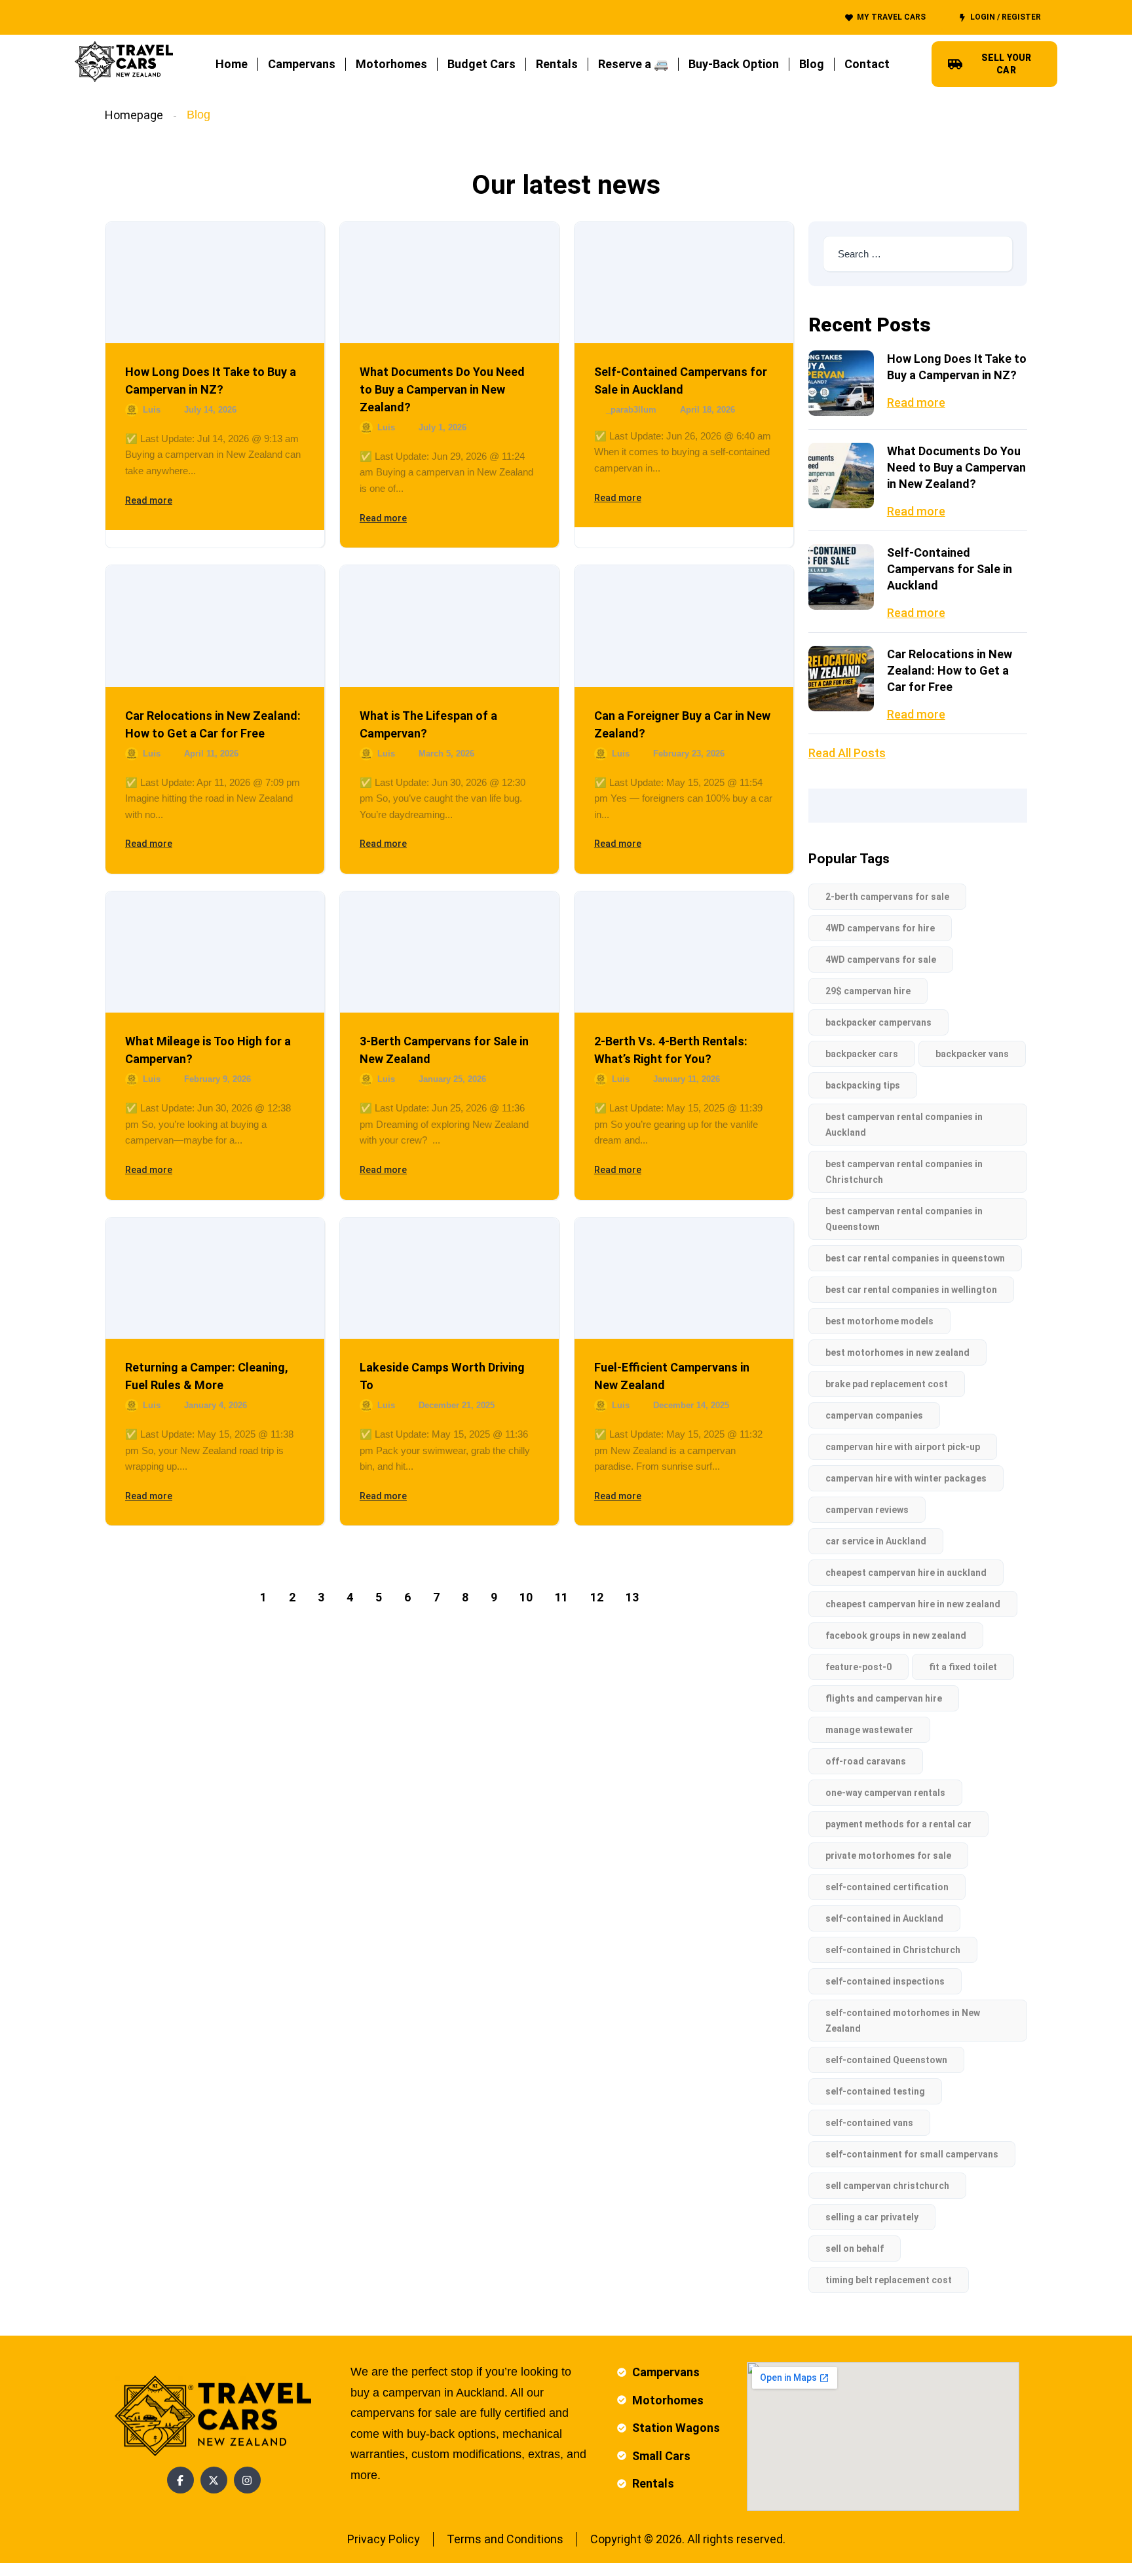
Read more (149, 500)
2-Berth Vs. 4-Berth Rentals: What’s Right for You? (671, 1050)
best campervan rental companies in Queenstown (904, 1219)
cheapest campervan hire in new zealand (913, 1604)
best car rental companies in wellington (911, 1290)
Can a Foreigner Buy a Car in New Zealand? (682, 724)
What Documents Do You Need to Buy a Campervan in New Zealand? (442, 389)
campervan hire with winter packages (906, 1478)
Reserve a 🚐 (633, 64)
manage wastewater (869, 1730)
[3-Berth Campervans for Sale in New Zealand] (449, 952)
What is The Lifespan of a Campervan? (428, 724)
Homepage (134, 115)
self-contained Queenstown (886, 2060)
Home (232, 64)
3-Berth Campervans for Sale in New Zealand (444, 1050)
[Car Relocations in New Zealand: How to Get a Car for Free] (215, 626)
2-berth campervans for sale (887, 897)
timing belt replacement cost (889, 2280)
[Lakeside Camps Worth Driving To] (449, 1278)
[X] (214, 2480)
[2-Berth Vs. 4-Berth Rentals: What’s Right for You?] (684, 952)
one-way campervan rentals (885, 1793)
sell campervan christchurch (887, 2186)
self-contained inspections (885, 1981)
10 (526, 1597)
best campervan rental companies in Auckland (904, 1125)
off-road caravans (866, 1761)
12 (597, 1597)
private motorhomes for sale (888, 1856)
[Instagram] (247, 2480)
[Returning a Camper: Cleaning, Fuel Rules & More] (215, 1278)
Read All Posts (847, 753)
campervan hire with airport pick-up (903, 1447)
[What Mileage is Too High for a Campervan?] (215, 952)
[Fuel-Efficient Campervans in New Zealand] (684, 1278)
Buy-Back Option (734, 64)
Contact (867, 64)
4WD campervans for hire (880, 928)
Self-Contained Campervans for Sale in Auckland (681, 381)
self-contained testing (875, 2091)
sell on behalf (855, 2249)
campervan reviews (867, 1510)
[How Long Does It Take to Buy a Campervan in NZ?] (215, 283)
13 (632, 1597)
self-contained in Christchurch (893, 1950)
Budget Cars (481, 64)
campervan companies (874, 1415)
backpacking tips (863, 1085)
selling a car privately (872, 2217)
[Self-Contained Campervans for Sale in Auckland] (684, 283)
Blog (812, 64)
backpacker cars (862, 1054)
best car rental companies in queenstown (915, 1258)
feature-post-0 (858, 1667)
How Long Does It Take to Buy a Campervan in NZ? (211, 381)
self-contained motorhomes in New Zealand (903, 2021)
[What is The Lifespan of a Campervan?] (449, 626)
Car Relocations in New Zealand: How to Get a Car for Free (213, 724)
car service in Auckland (876, 1541)
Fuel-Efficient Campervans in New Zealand (672, 1376)
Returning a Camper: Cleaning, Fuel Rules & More (207, 1376)
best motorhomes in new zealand (897, 1353)
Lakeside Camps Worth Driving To (442, 1376)
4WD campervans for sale (881, 960)
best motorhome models (879, 1321)
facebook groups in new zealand (896, 1635)
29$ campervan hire (868, 991)
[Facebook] (180, 2480)
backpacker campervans (878, 1022)
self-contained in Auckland (884, 1918)
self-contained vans (869, 2123)
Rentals (557, 64)
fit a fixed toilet (963, 1667)
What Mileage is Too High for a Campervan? (208, 1050)
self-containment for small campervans (912, 2154)
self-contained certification (887, 1887)
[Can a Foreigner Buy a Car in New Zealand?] (684, 626)
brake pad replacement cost (887, 1384)
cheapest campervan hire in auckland (906, 1573)
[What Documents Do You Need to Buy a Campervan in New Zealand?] (449, 283)
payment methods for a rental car (898, 1824)
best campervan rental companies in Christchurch (904, 1172)
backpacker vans (972, 1054)
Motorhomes (391, 64)
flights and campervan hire (884, 1698)
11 (561, 1597)
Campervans (302, 64)
